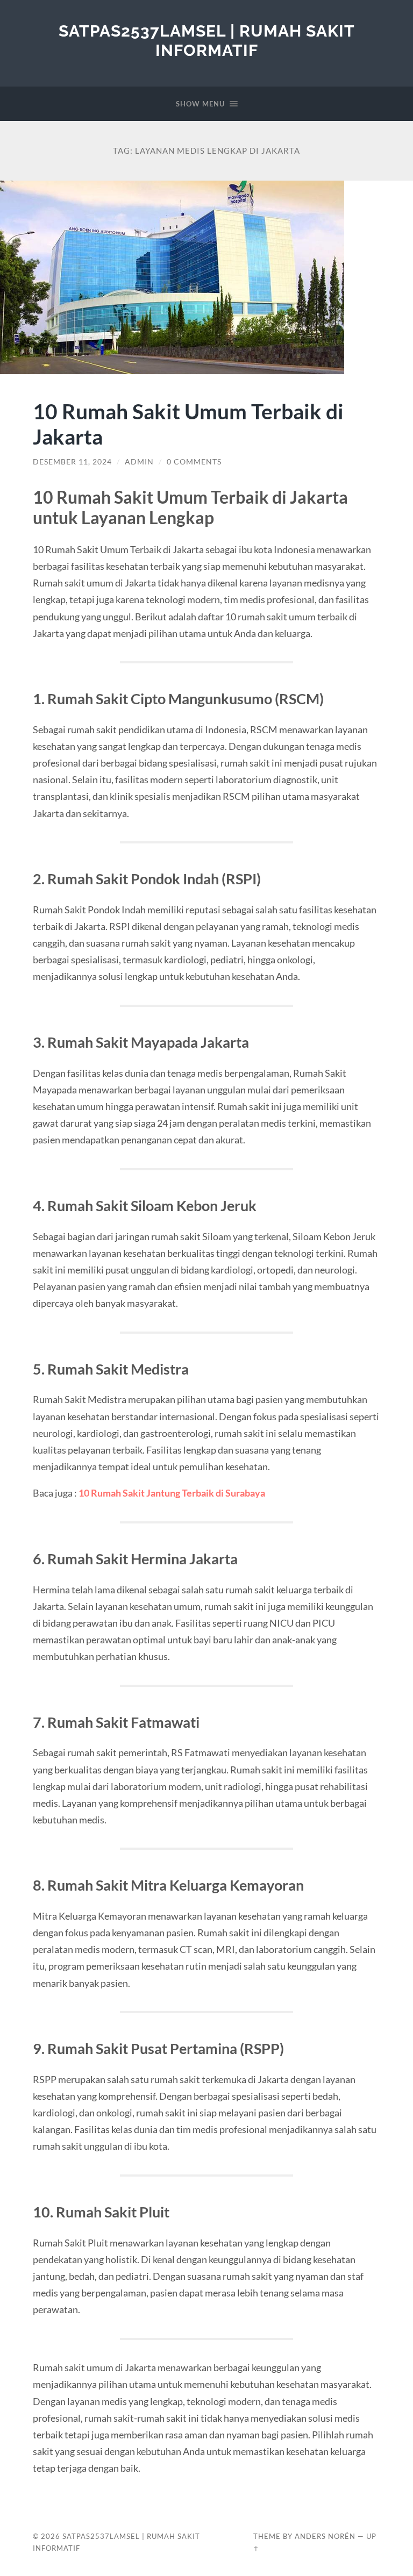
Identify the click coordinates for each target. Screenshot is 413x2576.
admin (139, 462)
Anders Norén (325, 2536)
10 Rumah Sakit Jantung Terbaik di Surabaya (172, 1493)
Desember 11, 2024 (72, 462)
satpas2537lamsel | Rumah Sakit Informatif (207, 41)
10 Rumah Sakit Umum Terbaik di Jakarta (188, 424)
